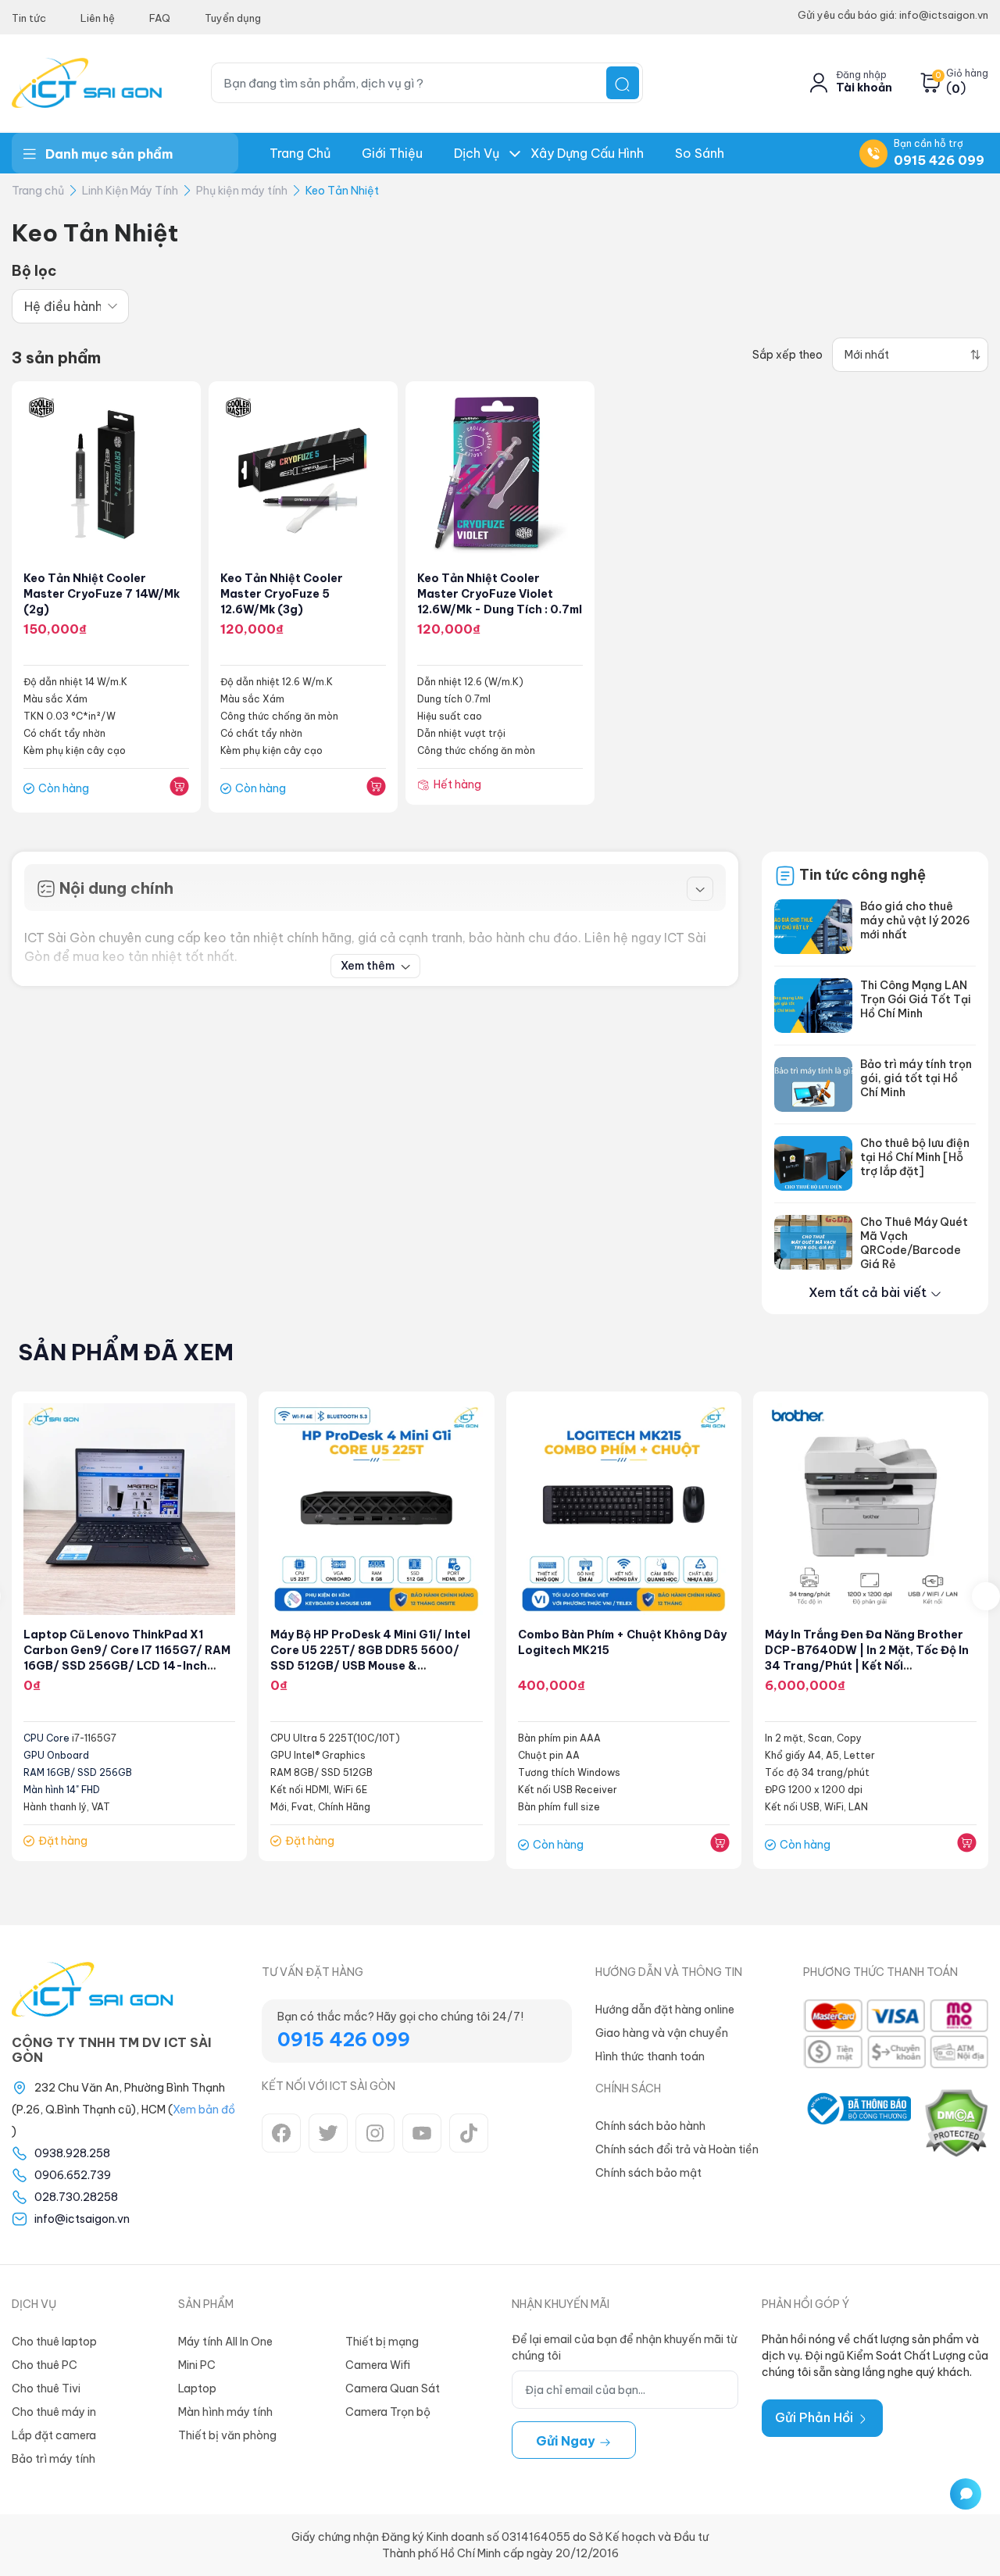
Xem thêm (369, 966)
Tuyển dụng (233, 18)
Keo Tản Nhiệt (342, 191)
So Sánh (700, 153)
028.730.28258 (76, 2197)
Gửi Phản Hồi (816, 2417)
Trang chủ (300, 153)
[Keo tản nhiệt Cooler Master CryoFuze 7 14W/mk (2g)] (106, 474)
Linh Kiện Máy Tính (130, 191)
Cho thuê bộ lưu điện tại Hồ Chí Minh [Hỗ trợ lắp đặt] (915, 1157)
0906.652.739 (73, 2175)
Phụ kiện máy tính (242, 191)
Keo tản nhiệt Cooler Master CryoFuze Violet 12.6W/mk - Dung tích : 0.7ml (500, 594)
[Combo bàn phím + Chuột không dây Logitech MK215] (624, 1509)
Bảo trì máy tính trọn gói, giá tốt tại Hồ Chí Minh (916, 1078)
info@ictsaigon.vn (82, 2219)
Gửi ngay (567, 2441)
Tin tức (29, 18)
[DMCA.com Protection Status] (956, 2123)
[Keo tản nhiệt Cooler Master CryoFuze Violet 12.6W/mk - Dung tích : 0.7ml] (500, 474)
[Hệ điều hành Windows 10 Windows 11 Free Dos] (70, 306)
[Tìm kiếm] (623, 83)
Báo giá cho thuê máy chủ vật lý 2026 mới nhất (915, 920)
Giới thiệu (392, 153)
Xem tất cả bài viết (869, 1292)
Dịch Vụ (477, 153)
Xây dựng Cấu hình (587, 153)
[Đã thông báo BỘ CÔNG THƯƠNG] (857, 2123)
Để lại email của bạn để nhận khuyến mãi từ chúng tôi (624, 2347)
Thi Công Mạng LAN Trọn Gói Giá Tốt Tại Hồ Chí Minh (916, 999)
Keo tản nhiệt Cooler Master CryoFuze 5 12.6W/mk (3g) (282, 594)
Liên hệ (98, 18)
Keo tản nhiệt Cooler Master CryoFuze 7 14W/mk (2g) (102, 594)
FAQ (160, 18)
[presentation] (986, 1596)
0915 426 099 (939, 160)
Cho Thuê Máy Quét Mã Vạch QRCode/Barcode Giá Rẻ (914, 1243)
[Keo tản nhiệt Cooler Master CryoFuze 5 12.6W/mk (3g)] (303, 474)
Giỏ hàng (967, 73)
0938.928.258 (72, 2153)
